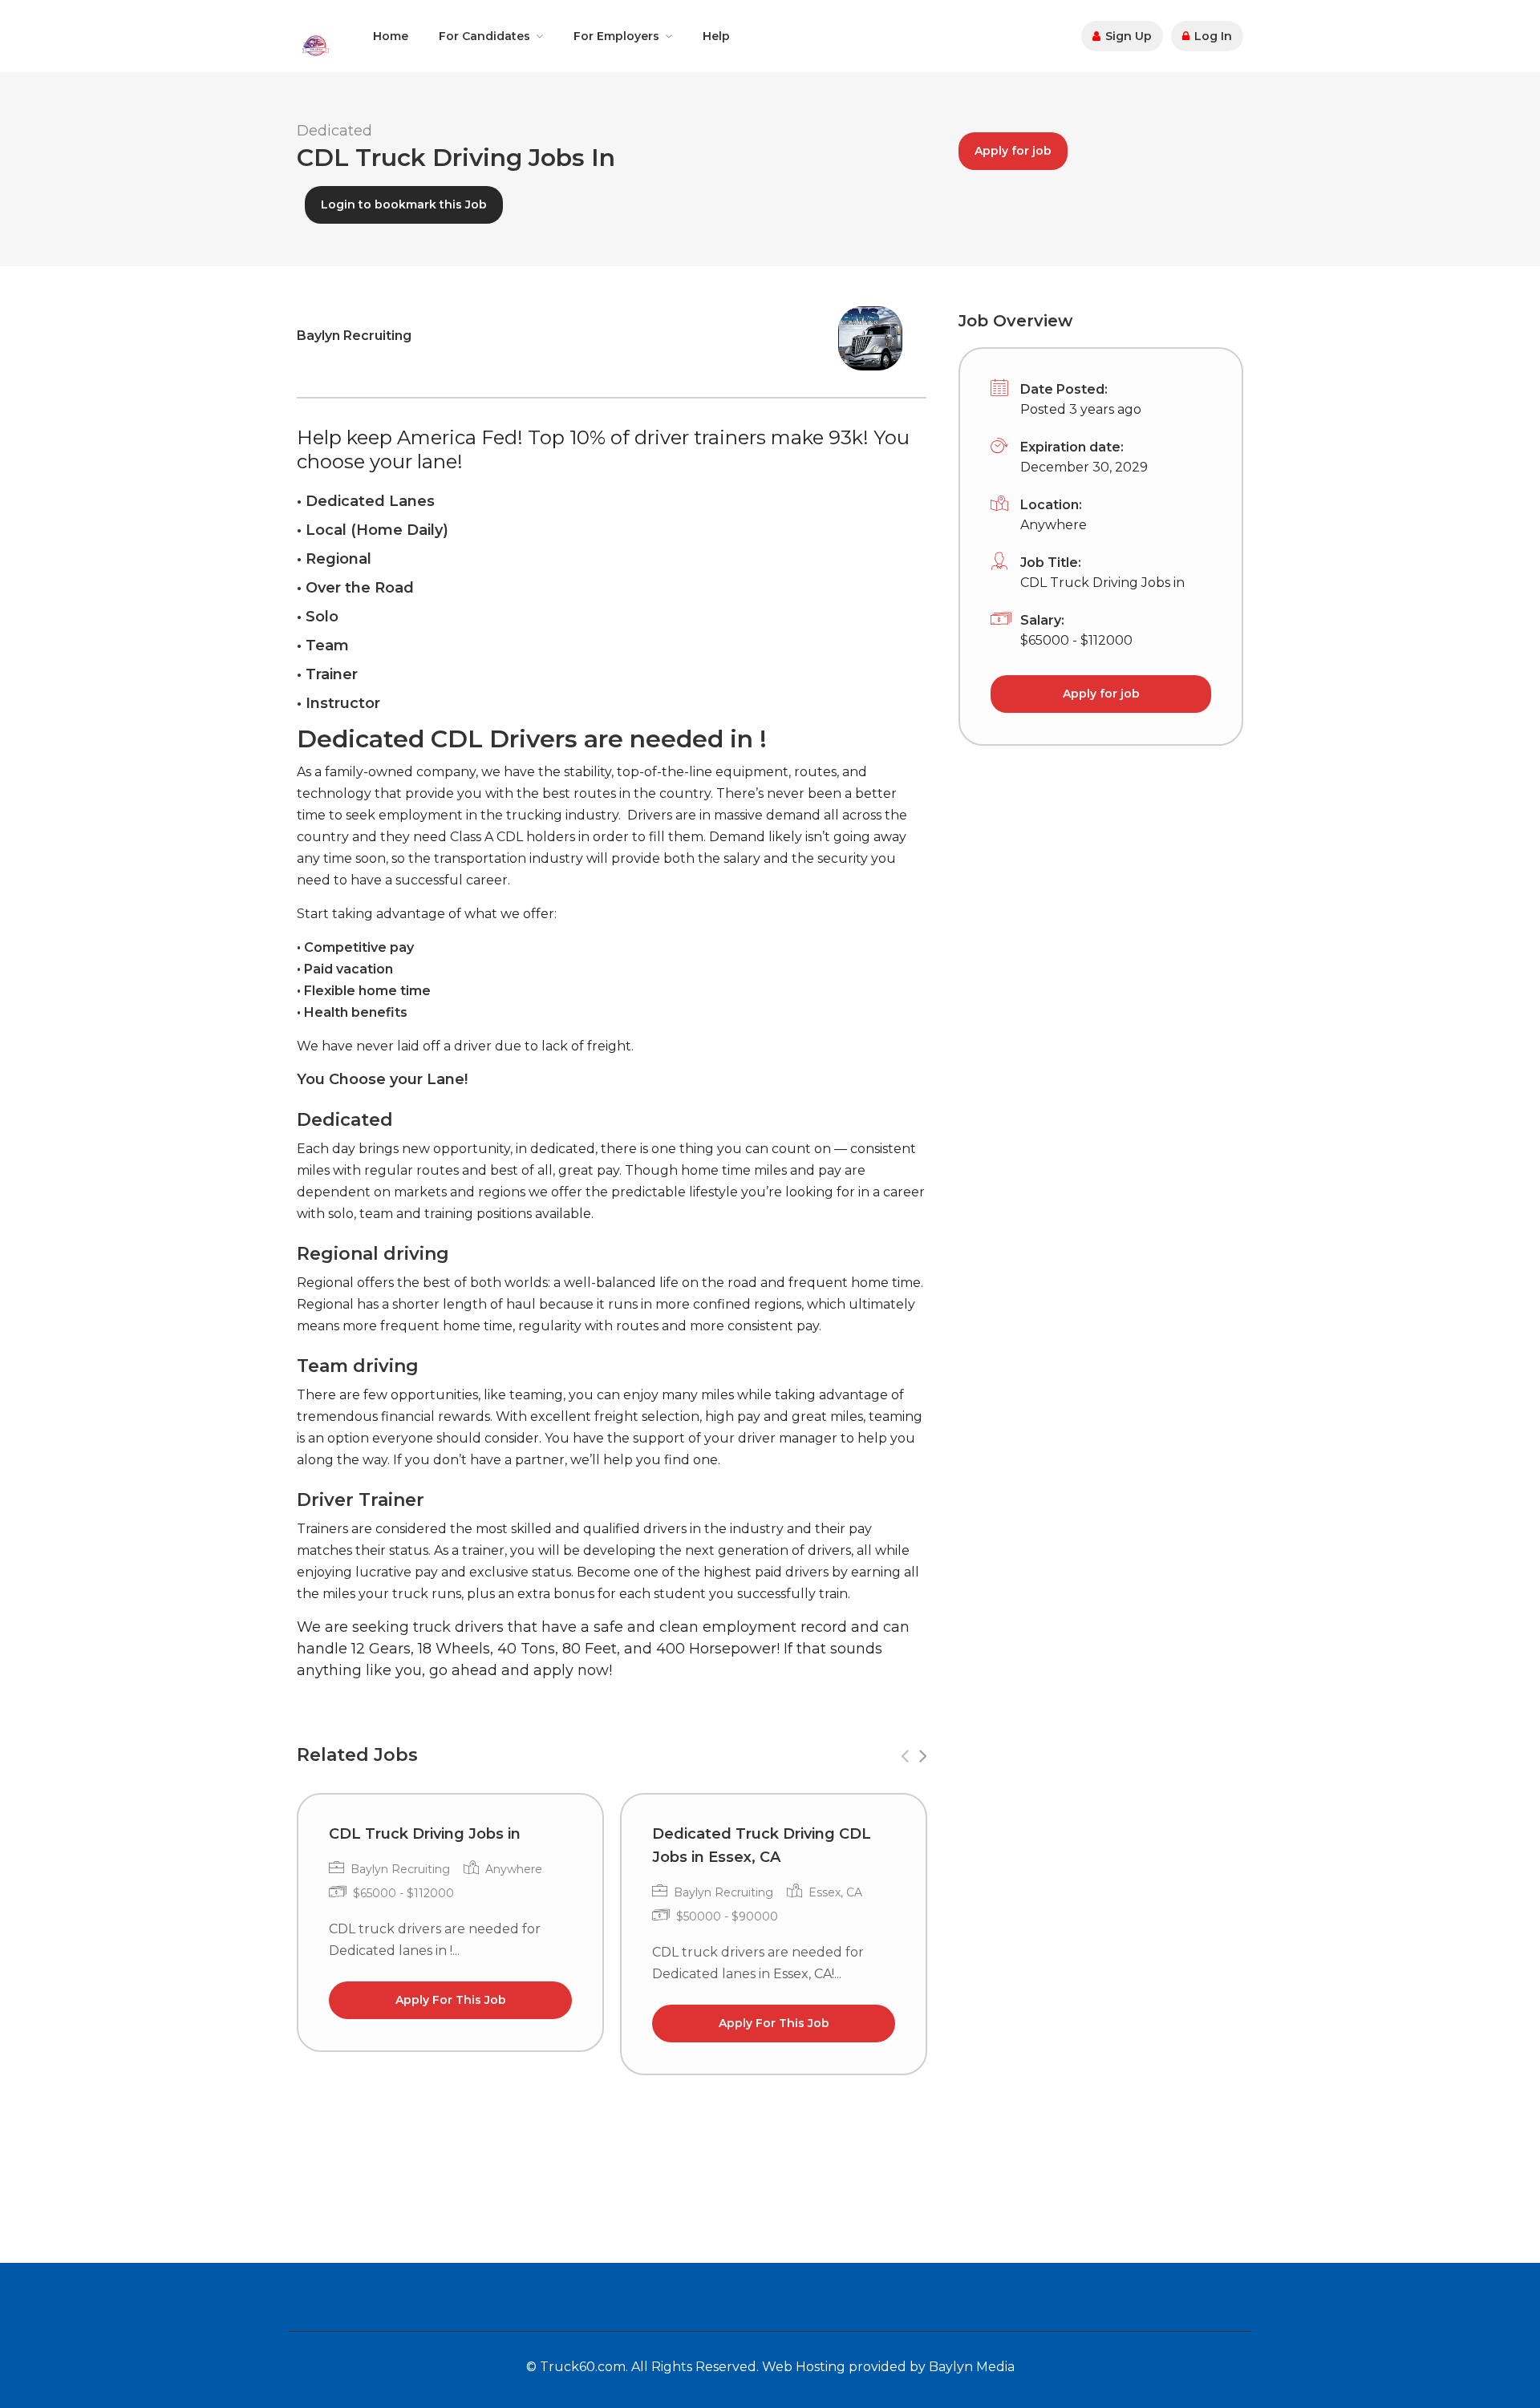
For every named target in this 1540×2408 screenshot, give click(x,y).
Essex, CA (835, 1892)
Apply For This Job (451, 2000)
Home (391, 36)
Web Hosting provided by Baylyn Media (888, 2367)
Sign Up (1127, 36)
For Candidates (484, 36)
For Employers (616, 36)
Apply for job (1013, 151)
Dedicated (334, 131)
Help (716, 36)
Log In (1212, 36)
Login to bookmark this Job (404, 204)
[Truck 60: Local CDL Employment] (315, 45)
